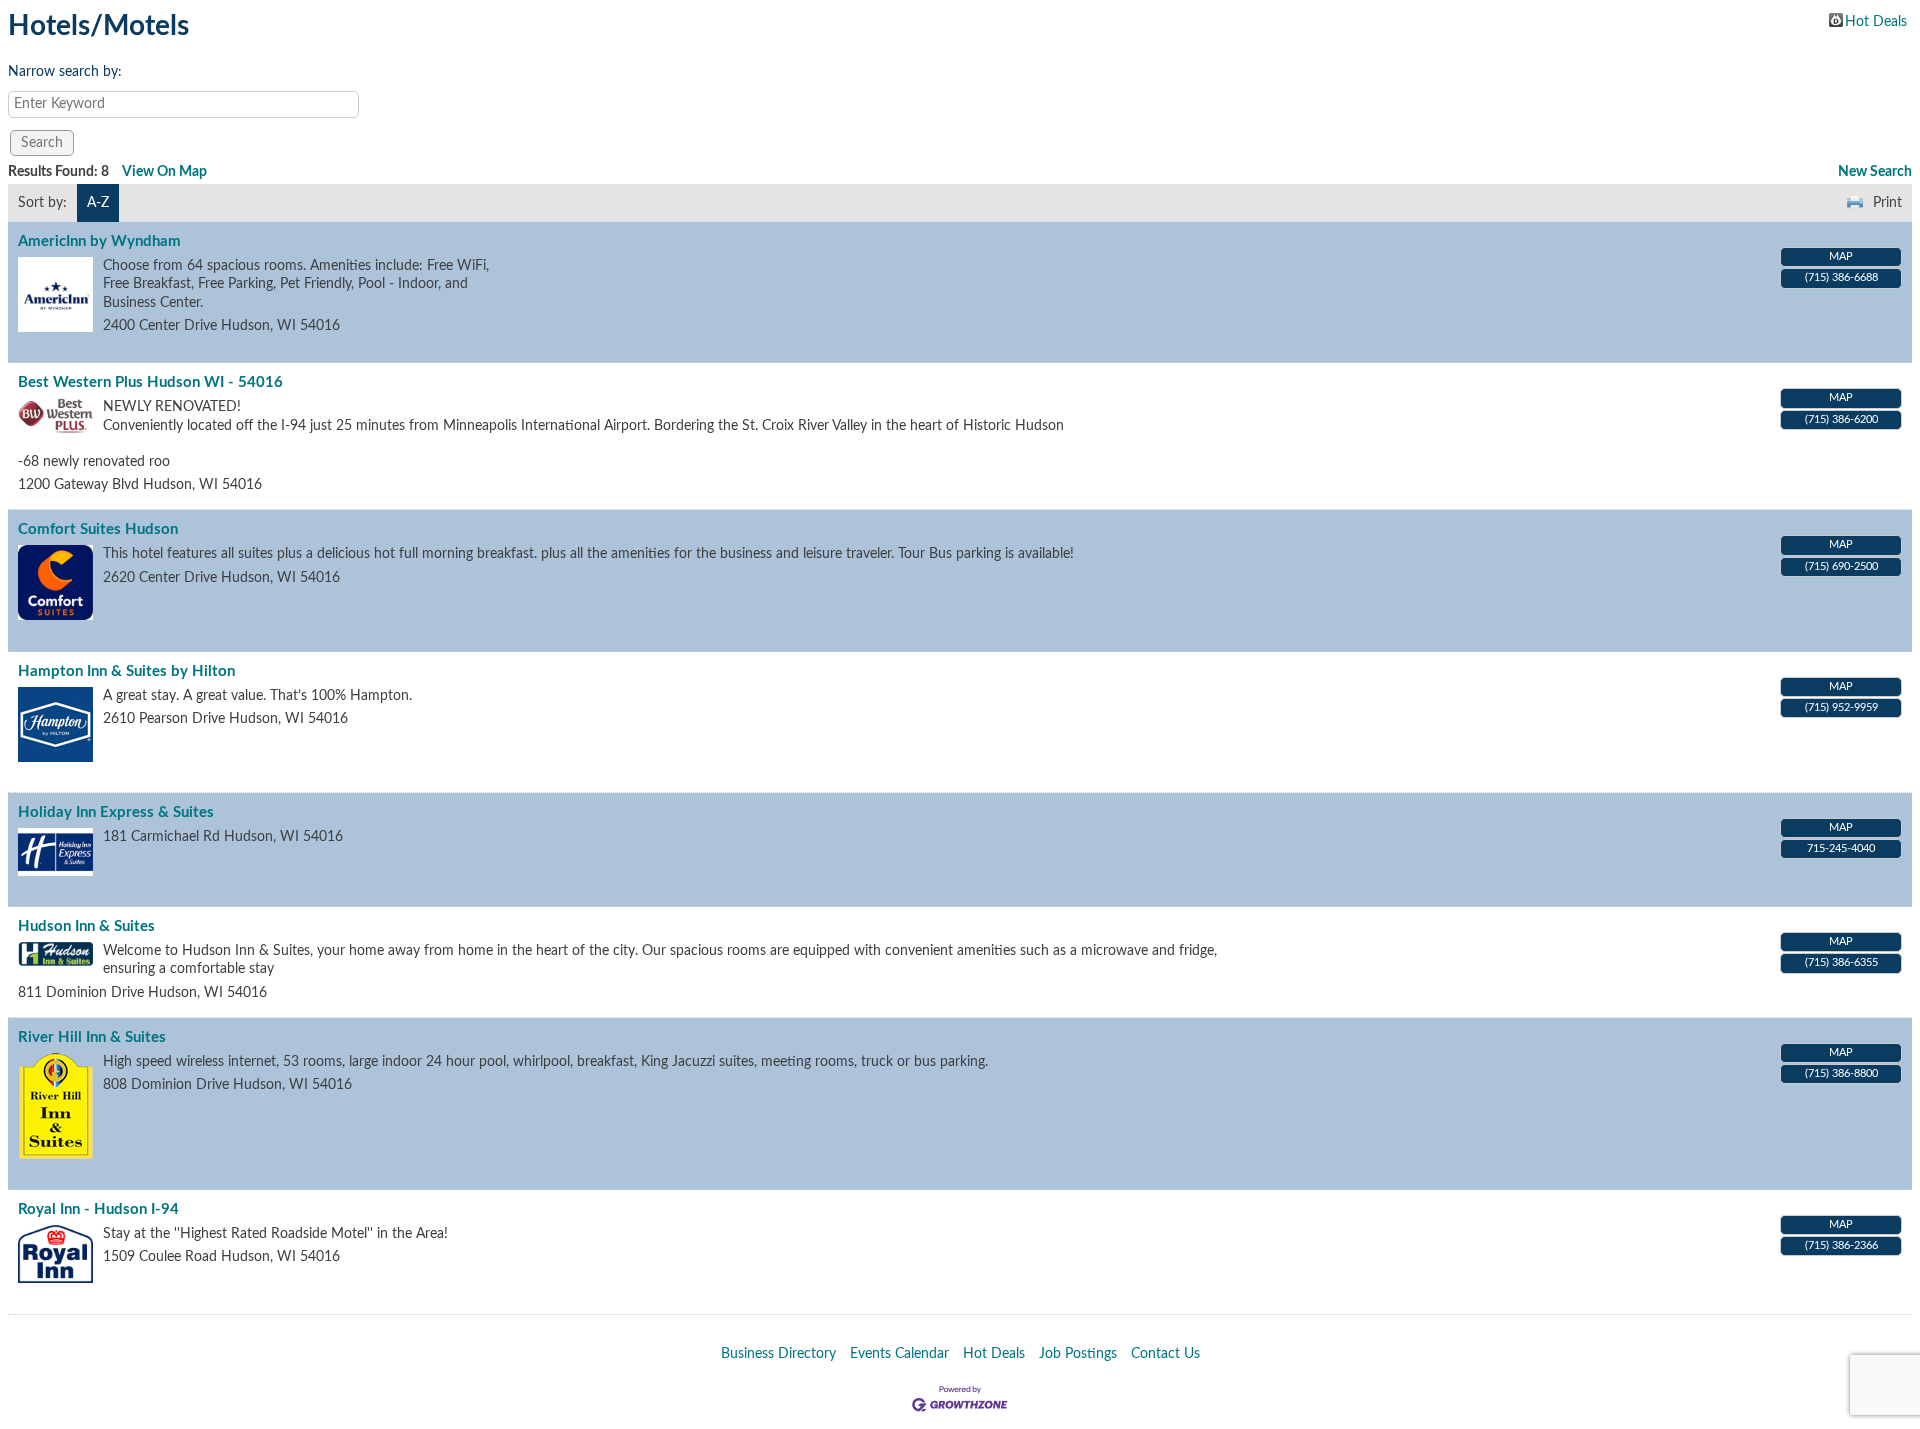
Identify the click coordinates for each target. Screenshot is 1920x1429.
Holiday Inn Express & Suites (116, 812)
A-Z (98, 203)
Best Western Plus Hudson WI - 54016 (150, 382)
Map (1841, 256)
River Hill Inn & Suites (92, 1037)
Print (1887, 203)
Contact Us (1165, 1354)
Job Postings (1078, 1354)
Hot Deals (1876, 21)
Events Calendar (899, 1354)
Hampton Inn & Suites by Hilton (126, 671)
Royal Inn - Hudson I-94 (98, 1209)
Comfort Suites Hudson (98, 529)
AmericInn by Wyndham (99, 241)
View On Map (164, 172)
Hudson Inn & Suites (86, 926)
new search (1875, 172)
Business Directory (778, 1354)
